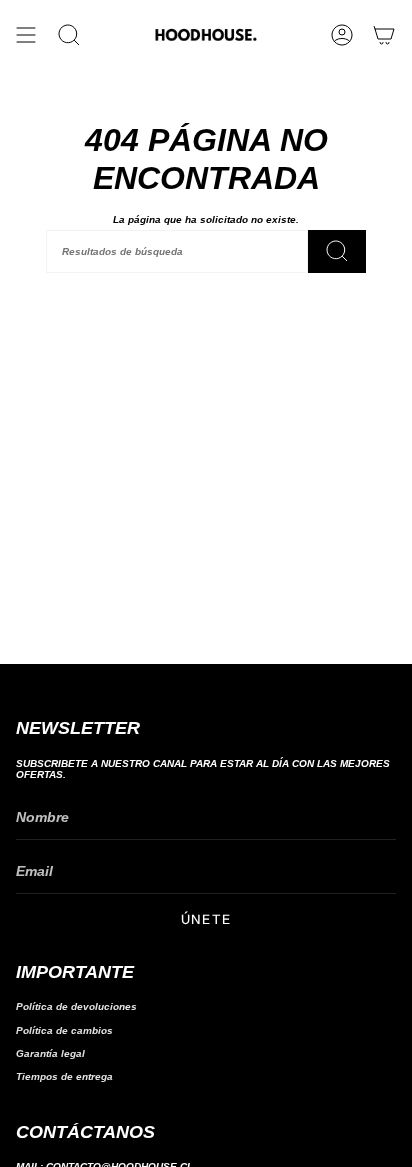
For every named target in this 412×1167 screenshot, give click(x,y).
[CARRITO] (384, 35)
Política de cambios (64, 1030)
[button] (69, 35)
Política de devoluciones (76, 1006)
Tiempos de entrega (64, 1076)
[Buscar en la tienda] (337, 251)
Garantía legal (50, 1053)
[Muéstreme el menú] (26, 35)
